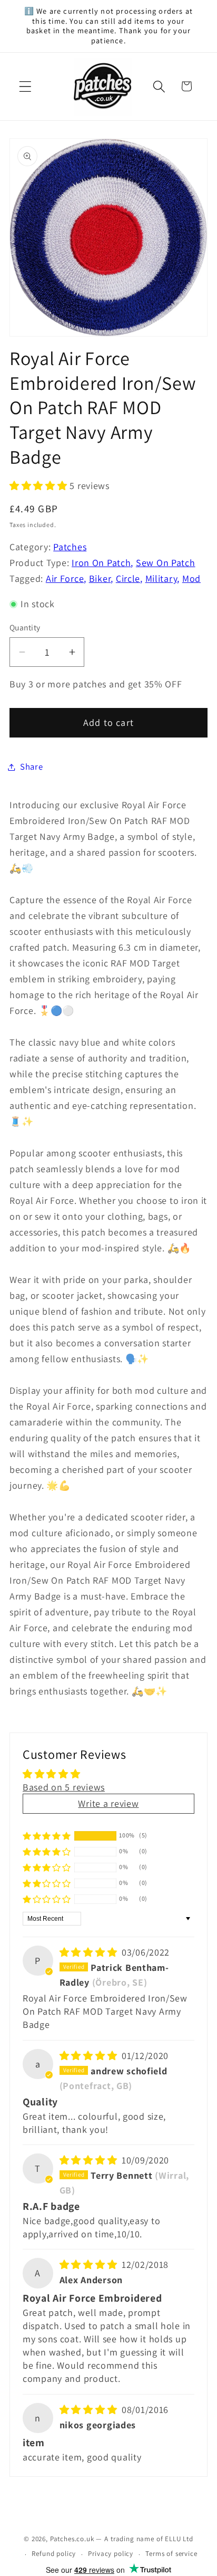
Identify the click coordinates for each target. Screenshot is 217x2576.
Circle (128, 578)
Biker (100, 578)
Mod (191, 578)
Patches (70, 547)
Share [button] (32, 767)
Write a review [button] (108, 1803)
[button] (26, 86)
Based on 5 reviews (64, 1787)
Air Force (65, 578)
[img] (90, 1952)
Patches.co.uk (72, 2539)
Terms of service (171, 2554)
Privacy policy (111, 2554)
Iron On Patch (101, 563)
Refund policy (54, 2554)
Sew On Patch (166, 563)
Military (161, 578)
